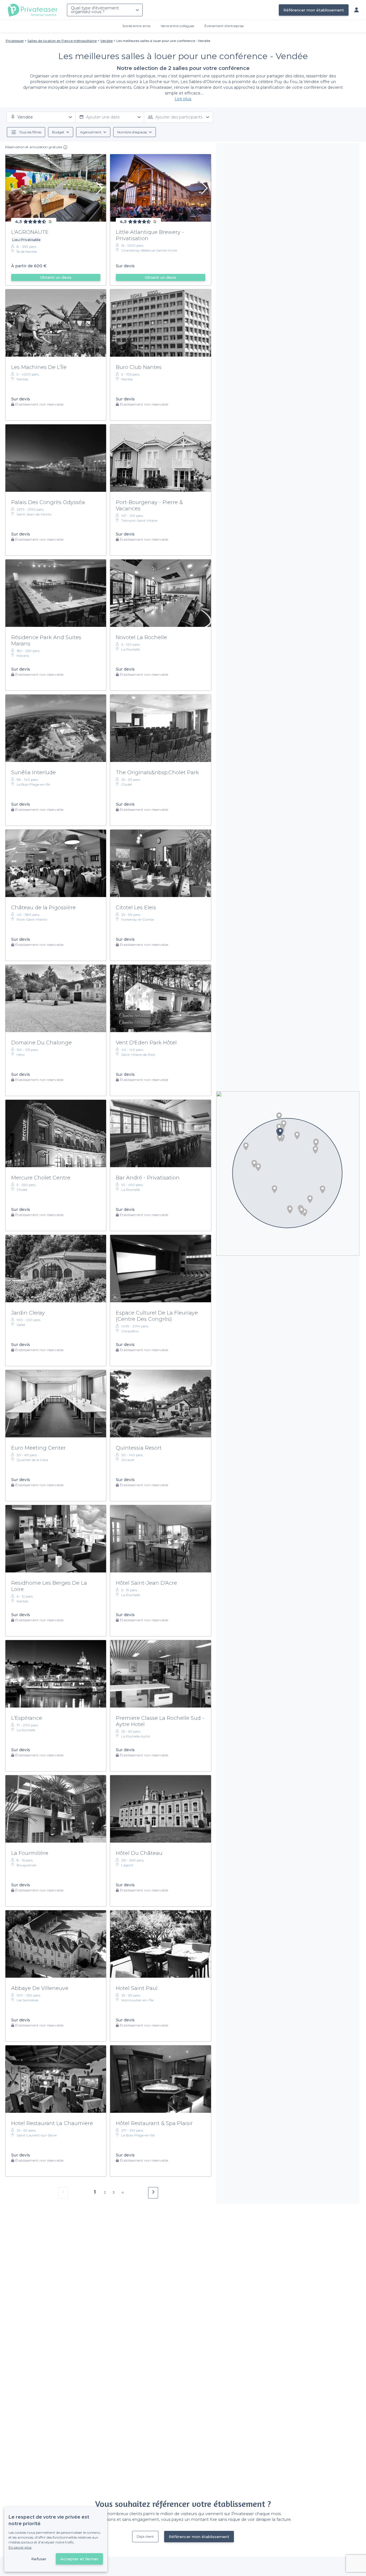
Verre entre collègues (177, 26)
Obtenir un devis (56, 277)
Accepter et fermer (79, 2559)
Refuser (39, 2559)
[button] (315, 1150)
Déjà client (145, 2536)
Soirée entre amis (136, 26)
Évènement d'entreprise (224, 26)
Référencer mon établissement (314, 10)
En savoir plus (20, 2547)
